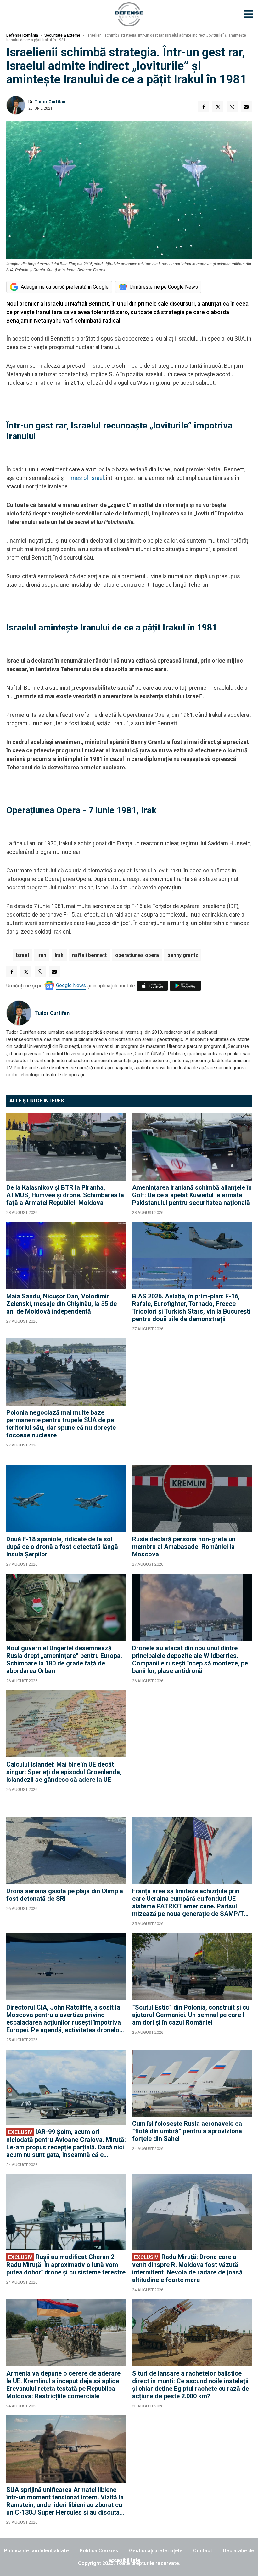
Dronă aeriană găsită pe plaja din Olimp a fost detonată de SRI (65, 1895)
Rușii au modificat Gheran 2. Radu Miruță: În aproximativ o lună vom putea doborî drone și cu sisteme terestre (66, 2265)
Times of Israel (85, 478)
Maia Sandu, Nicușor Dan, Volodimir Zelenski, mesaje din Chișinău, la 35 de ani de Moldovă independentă (62, 1304)
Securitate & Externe (62, 35)
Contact (203, 2551)
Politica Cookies (99, 2551)
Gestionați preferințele (156, 2551)
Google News (71, 985)
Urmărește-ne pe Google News (164, 287)
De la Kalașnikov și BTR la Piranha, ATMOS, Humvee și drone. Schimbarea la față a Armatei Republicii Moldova (65, 1195)
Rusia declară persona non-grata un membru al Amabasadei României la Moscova (184, 1547)
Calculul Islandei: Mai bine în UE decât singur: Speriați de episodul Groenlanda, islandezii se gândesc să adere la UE (64, 1772)
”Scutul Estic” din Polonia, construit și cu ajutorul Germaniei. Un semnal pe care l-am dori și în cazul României (191, 2015)
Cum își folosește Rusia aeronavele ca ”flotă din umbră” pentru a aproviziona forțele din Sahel (187, 2131)
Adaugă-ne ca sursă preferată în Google (65, 287)
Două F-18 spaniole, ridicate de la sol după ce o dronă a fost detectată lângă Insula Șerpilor (62, 1547)
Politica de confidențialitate (36, 2551)
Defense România (22, 35)
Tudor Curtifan (50, 102)
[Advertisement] (192, 1399)
